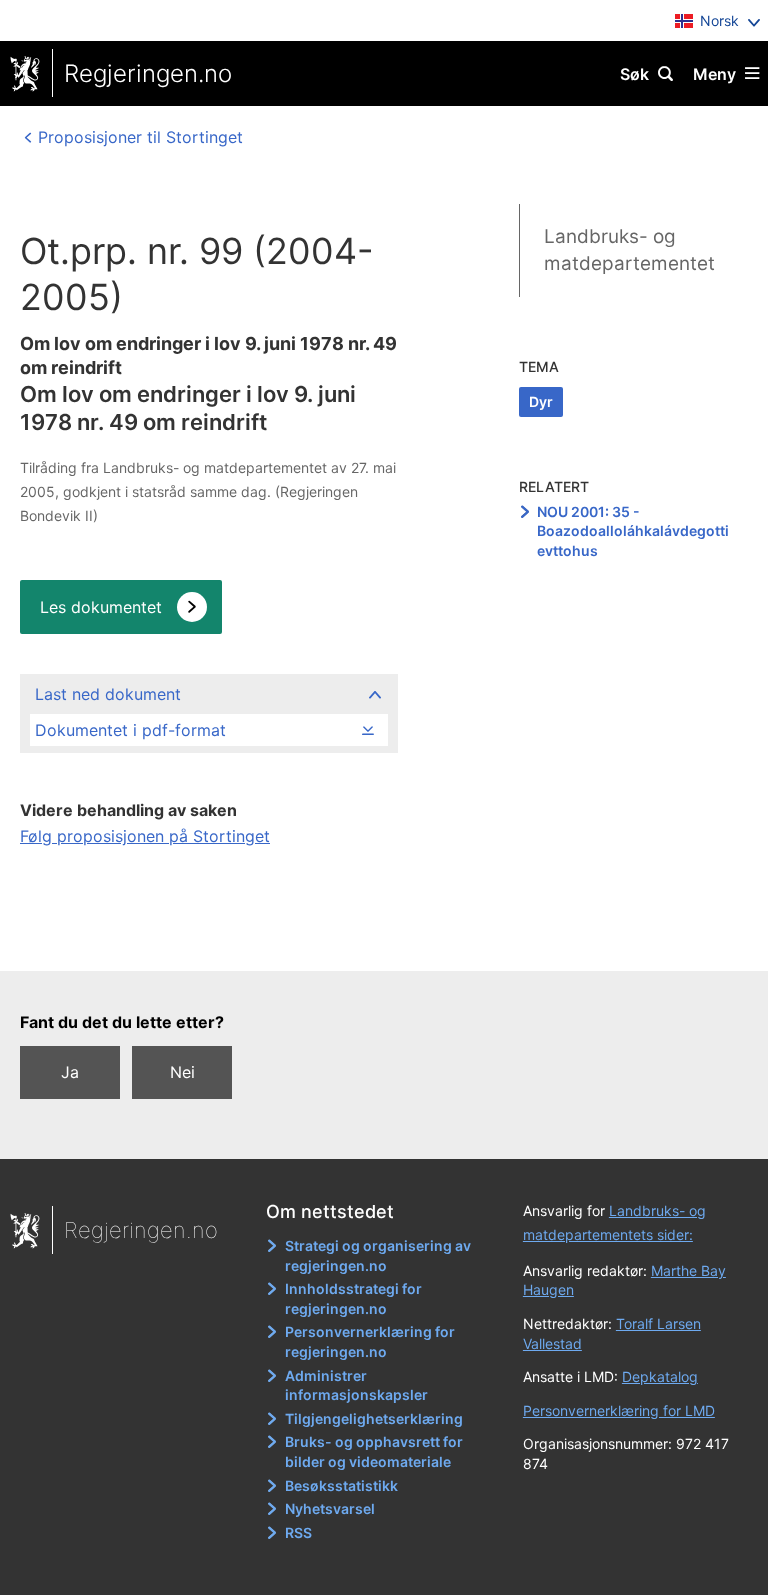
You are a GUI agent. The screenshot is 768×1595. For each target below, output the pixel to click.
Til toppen (374, 941)
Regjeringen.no (148, 73)
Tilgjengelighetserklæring (374, 1418)
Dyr (541, 401)
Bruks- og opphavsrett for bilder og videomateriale (374, 1451)
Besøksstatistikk (341, 1485)
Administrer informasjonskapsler (356, 1385)
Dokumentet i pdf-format (130, 730)
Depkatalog (660, 1376)
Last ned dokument (108, 694)
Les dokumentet (101, 607)
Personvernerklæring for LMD (619, 1410)
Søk (634, 74)
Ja (70, 1072)
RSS (298, 1532)
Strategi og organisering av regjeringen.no (378, 1255)
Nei (182, 1072)
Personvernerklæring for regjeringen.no (370, 1341)
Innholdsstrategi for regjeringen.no (353, 1298)
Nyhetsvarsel (330, 1508)
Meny (714, 74)
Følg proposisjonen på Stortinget (145, 836)
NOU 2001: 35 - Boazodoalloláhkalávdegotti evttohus (633, 531)
